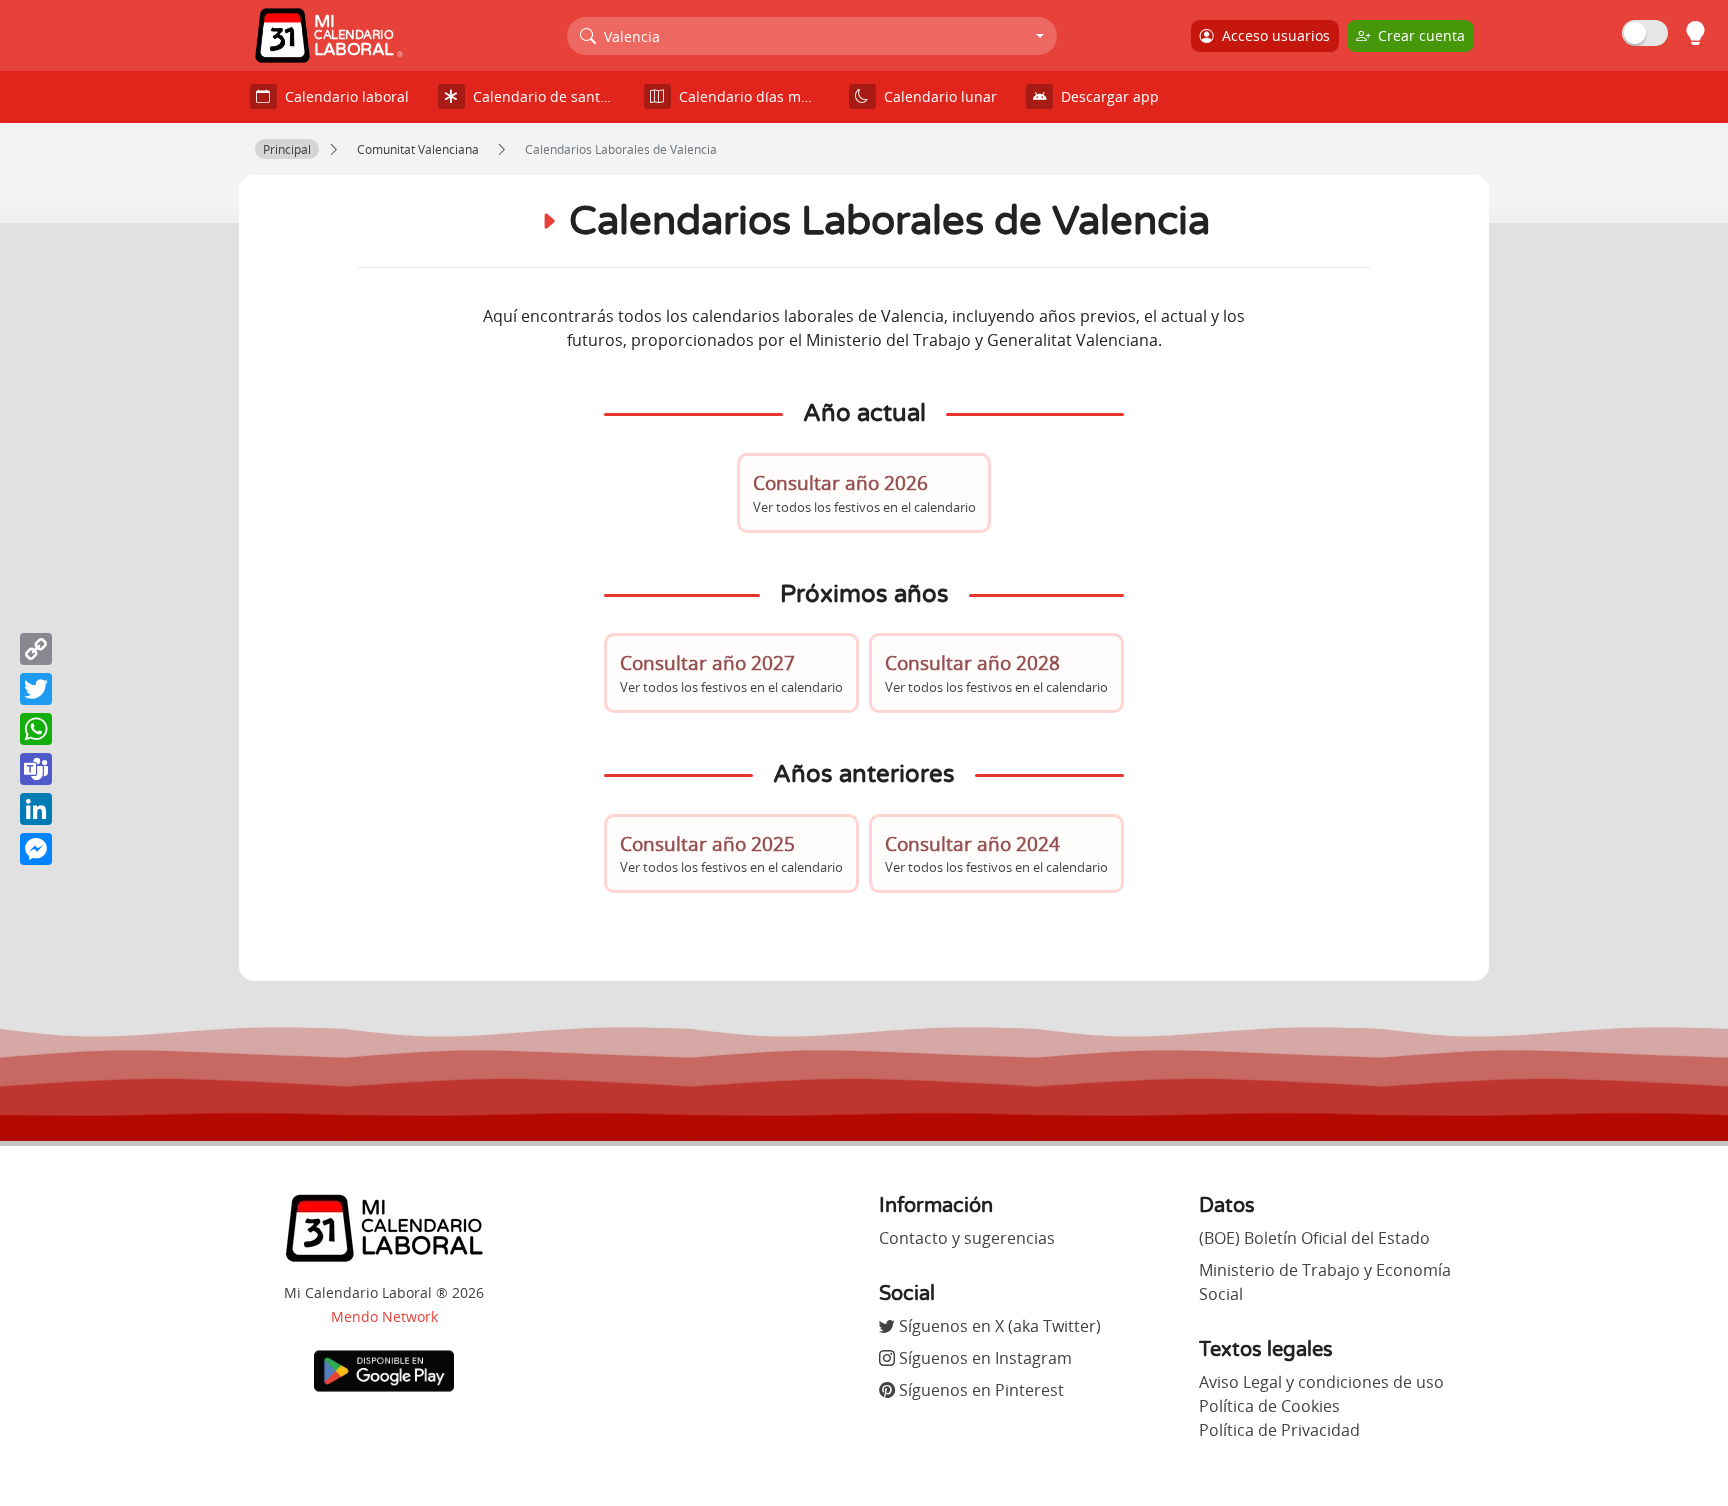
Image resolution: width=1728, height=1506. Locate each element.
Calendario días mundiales (753, 96)
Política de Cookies (1269, 1406)
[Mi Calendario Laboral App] (384, 1370)
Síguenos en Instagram (983, 1358)
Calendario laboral (343, 96)
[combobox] (812, 36)
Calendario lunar (936, 96)
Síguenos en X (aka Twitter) (998, 1326)
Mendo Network (384, 1316)
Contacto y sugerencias (967, 1238)
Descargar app (1106, 96)
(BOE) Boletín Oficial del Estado (1314, 1238)
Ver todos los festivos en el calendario (864, 492)
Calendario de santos (540, 96)
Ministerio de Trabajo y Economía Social (1325, 1282)
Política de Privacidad (1279, 1430)
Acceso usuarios (1272, 35)
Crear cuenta (1417, 35)
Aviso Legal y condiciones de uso (1321, 1382)
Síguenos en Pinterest (979, 1390)
